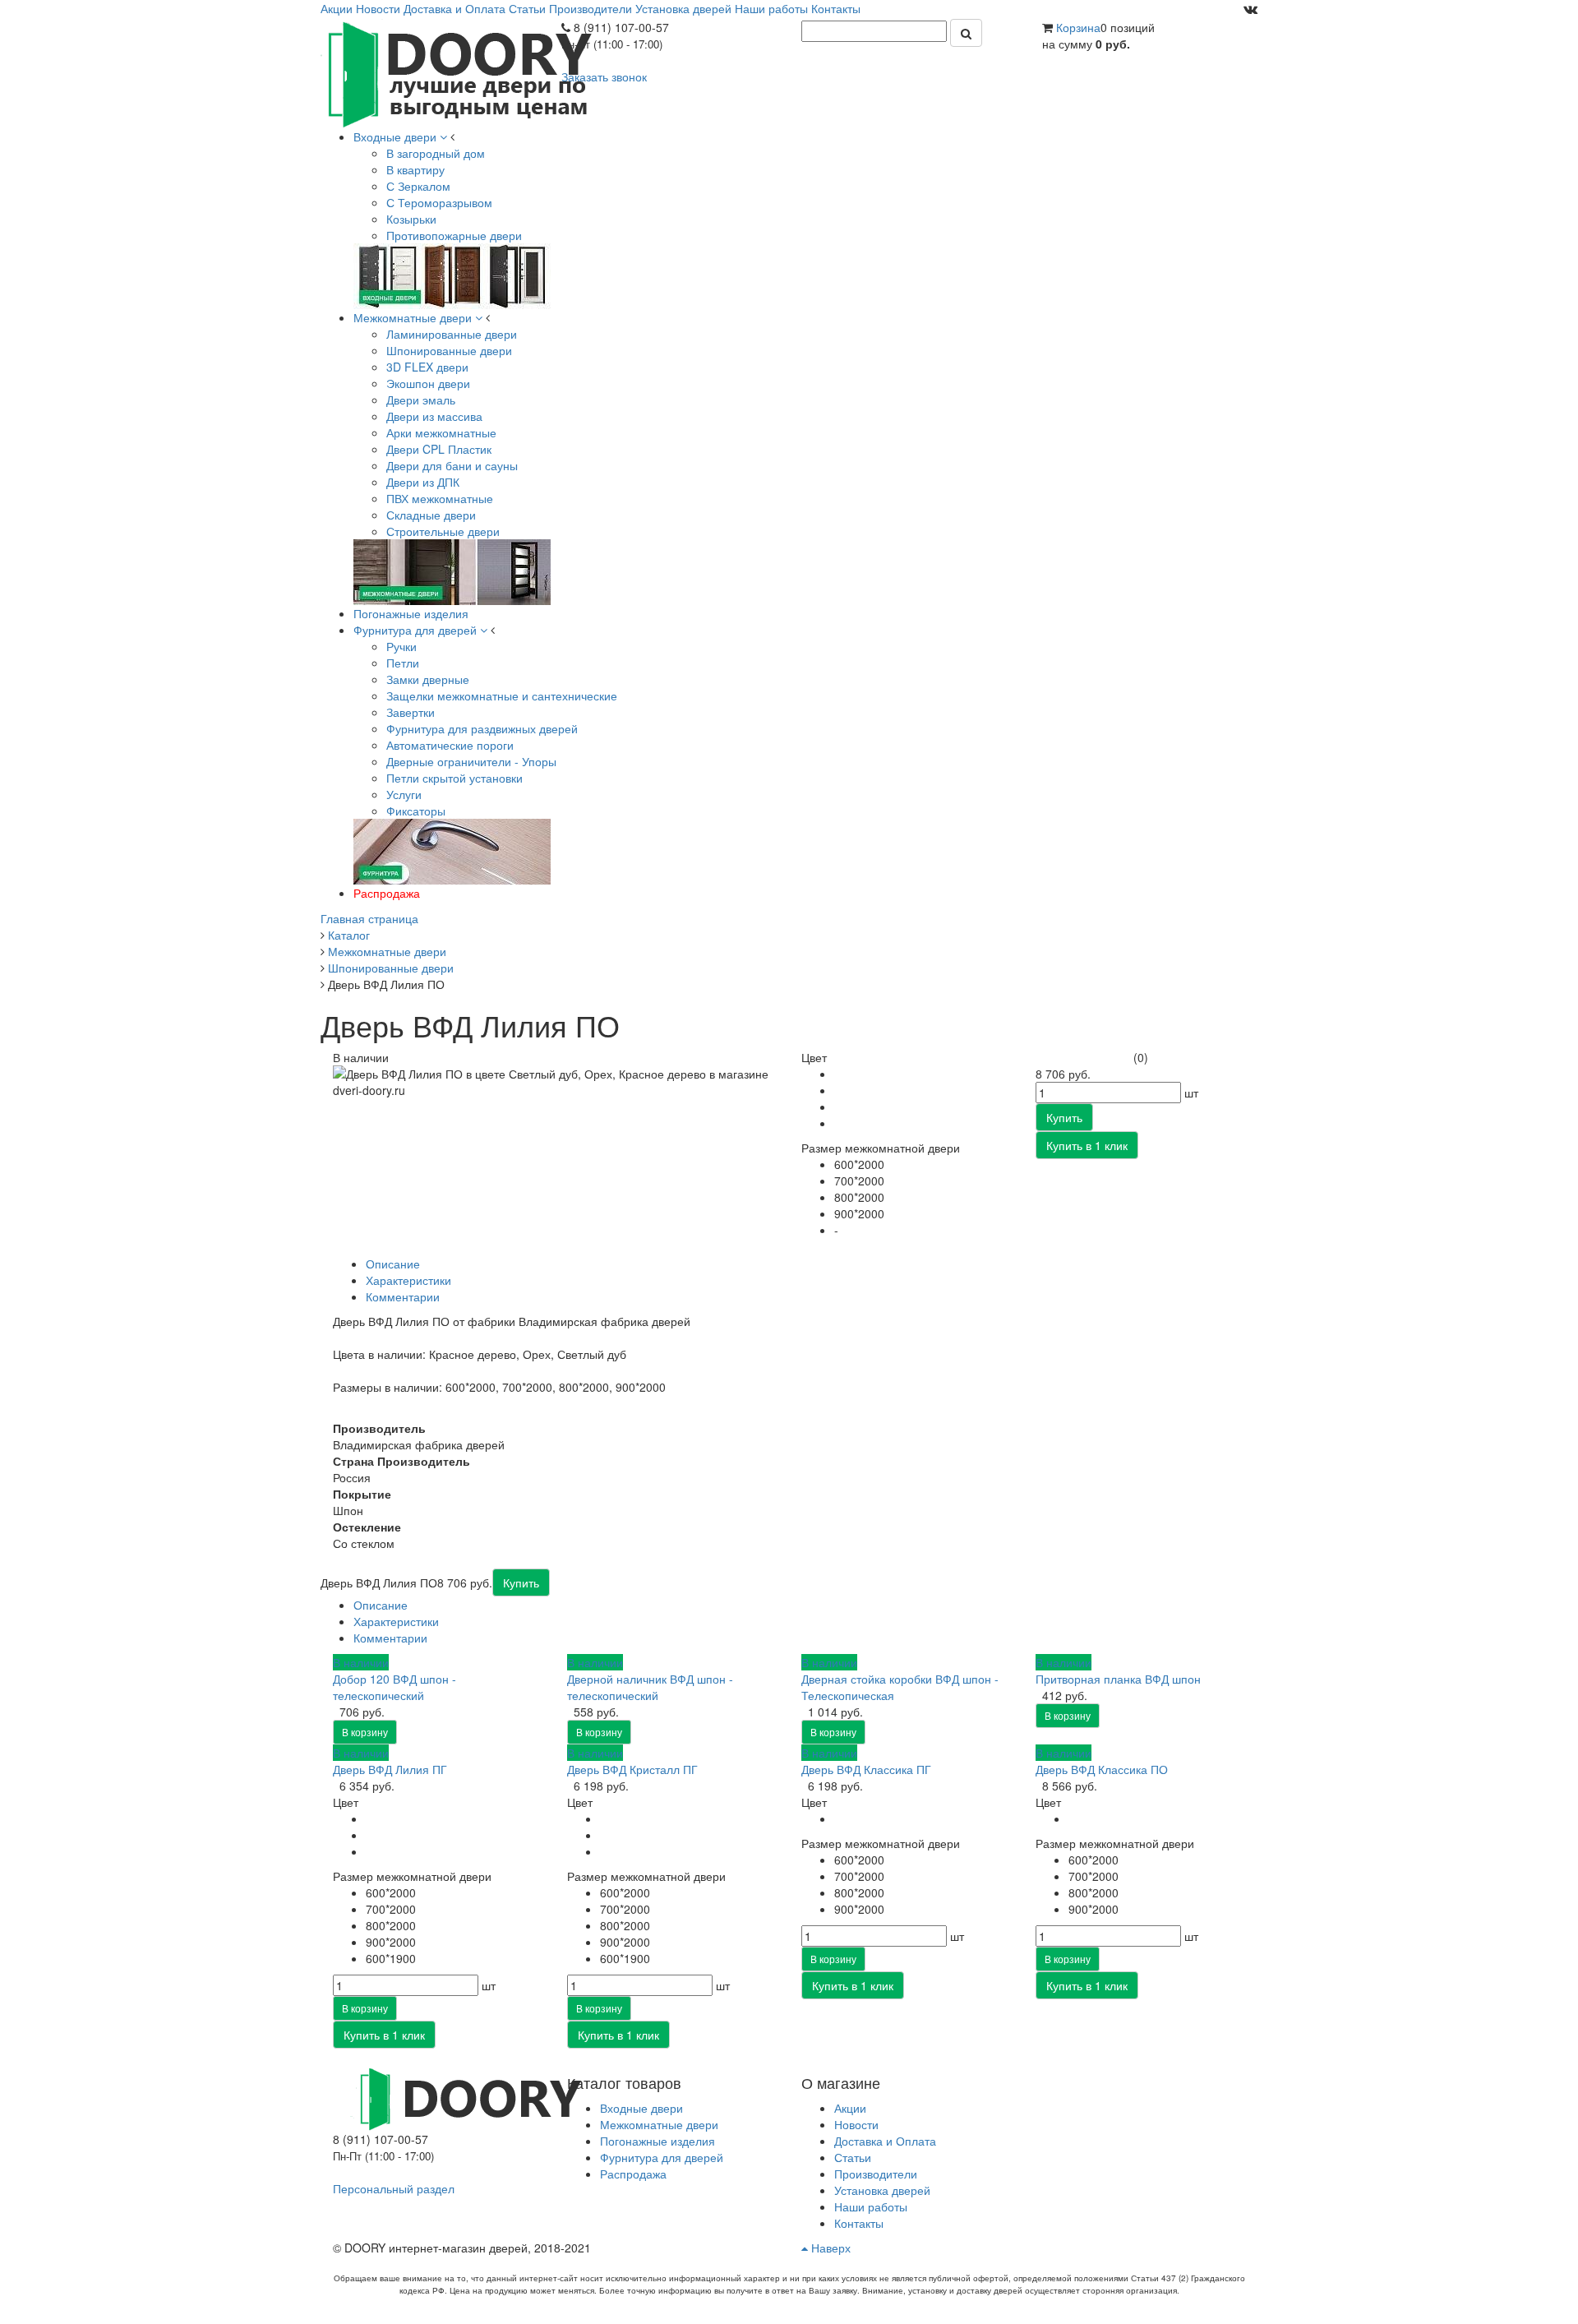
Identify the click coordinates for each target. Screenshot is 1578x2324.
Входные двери (641, 2108)
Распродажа (633, 2174)
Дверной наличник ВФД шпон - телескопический (650, 1687)
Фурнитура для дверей (662, 2157)
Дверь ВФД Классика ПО (1102, 1769)
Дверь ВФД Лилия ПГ (390, 1769)
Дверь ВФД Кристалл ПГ (632, 1769)
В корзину (365, 1732)
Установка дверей (683, 8)
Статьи (527, 8)
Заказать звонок (604, 76)
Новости (378, 8)
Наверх (829, 2248)
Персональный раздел (394, 2188)
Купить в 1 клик (384, 2035)
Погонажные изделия (657, 2141)
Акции (337, 8)
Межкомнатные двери (659, 2124)
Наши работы (771, 8)
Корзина (1078, 27)
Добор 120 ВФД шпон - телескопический (394, 1687)
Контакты (836, 8)
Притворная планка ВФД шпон (1118, 1679)
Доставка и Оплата (454, 8)
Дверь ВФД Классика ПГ (866, 1769)
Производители (591, 8)
